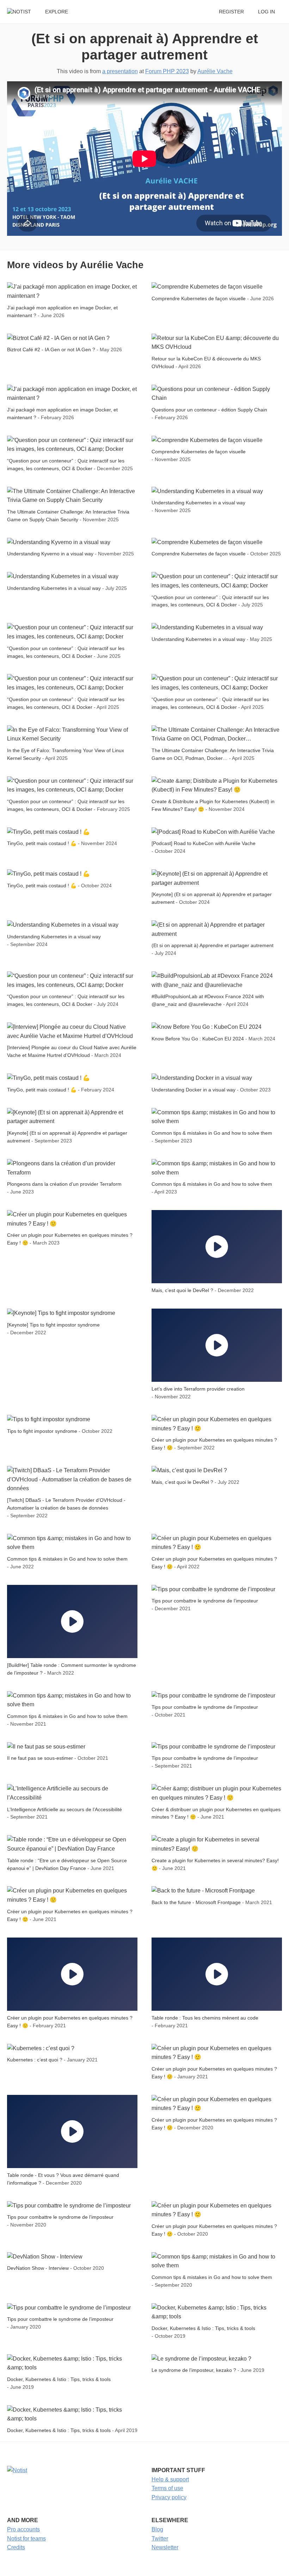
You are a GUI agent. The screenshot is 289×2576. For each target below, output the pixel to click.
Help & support (170, 2479)
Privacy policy (169, 2497)
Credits (16, 2547)
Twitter (160, 2539)
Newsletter (165, 2547)
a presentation (120, 71)
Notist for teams (26, 2539)
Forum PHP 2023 (167, 71)
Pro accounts (23, 2529)
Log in (266, 12)
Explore (57, 12)
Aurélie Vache (215, 71)
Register (231, 12)
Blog (157, 2529)
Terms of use (167, 2488)
